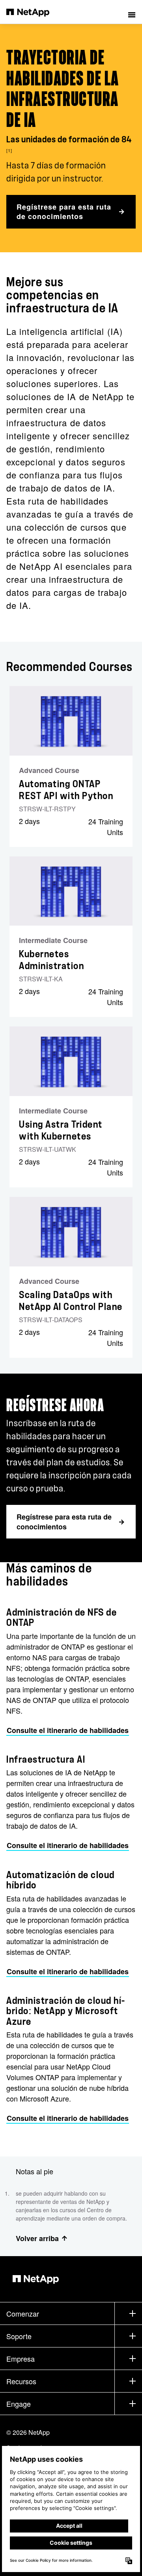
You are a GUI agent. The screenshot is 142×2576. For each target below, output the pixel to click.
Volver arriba (37, 2238)
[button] (132, 12)
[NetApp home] (33, 12)
